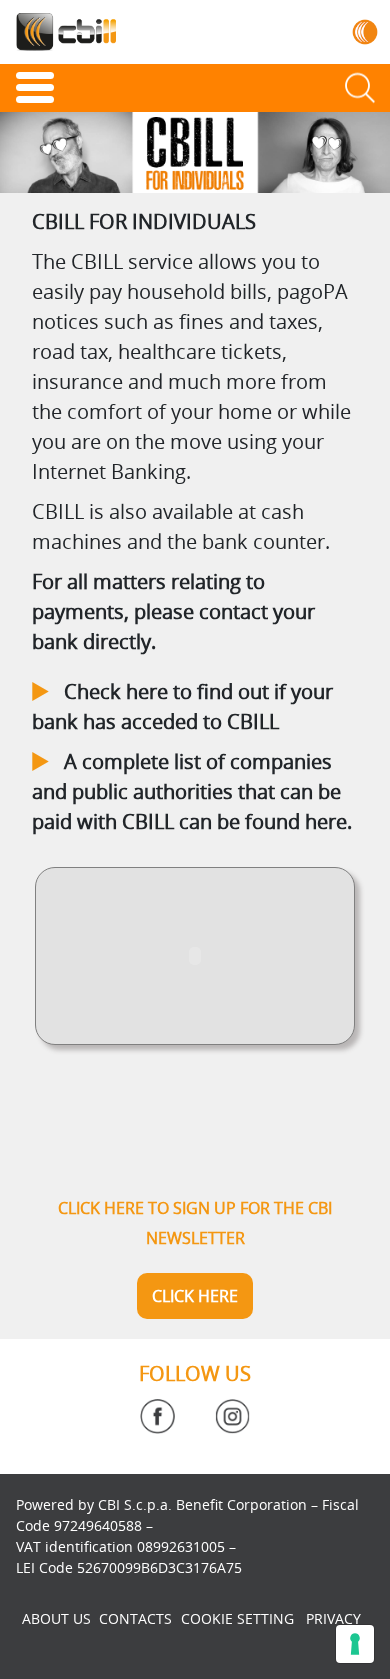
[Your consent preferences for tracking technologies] (355, 1644)
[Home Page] (66, 32)
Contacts (135, 1618)
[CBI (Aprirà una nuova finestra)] (365, 31)
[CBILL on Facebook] (157, 1416)
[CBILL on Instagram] (232, 1416)
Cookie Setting (237, 1618)
